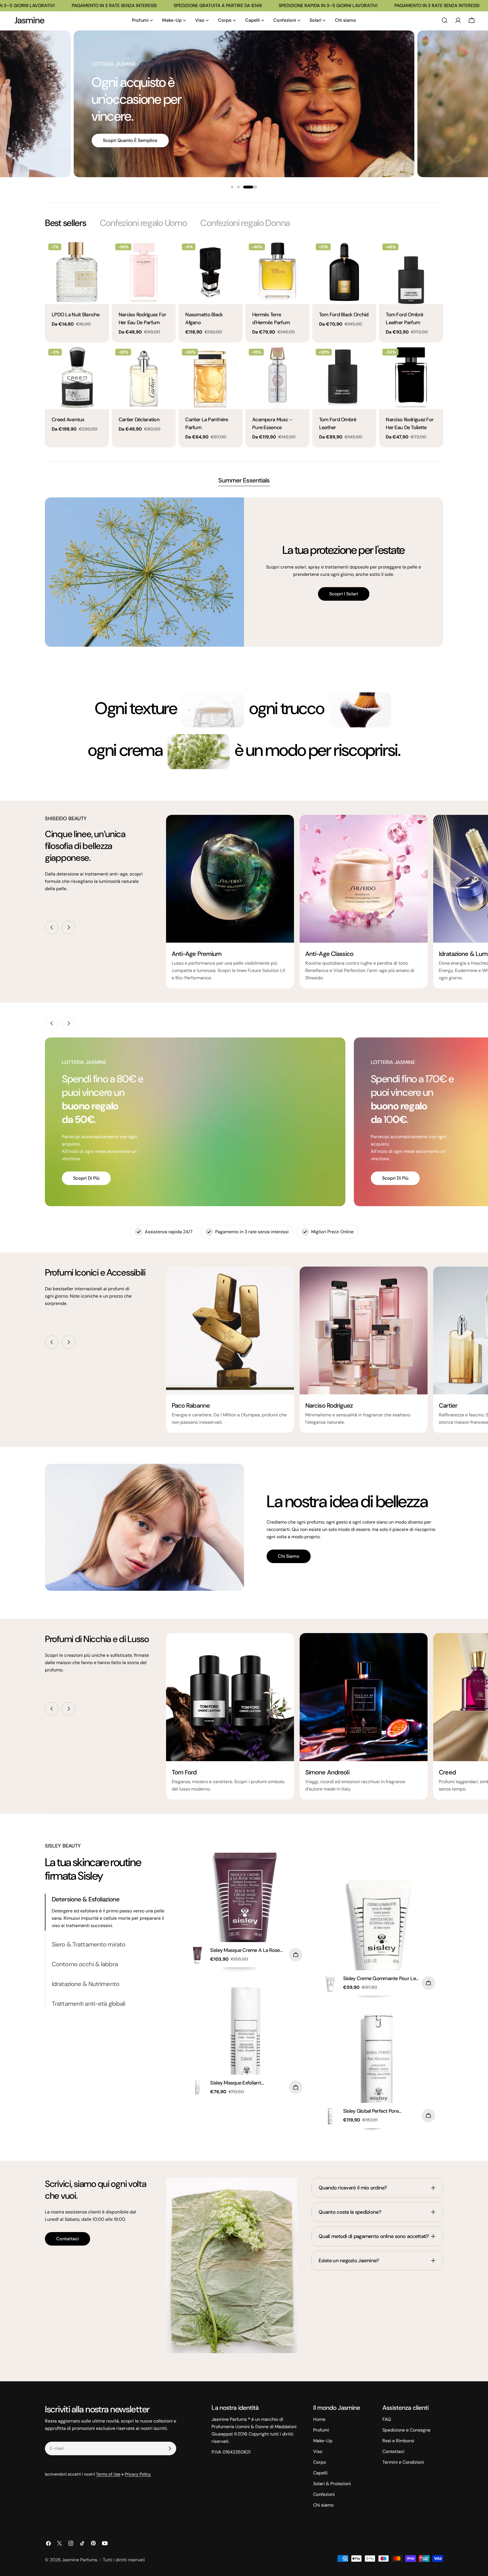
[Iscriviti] (170, 2448)
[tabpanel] (244, 344)
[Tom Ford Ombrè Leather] (344, 377)
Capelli (320, 2473)
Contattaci (67, 2239)
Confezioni (324, 2494)
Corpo (320, 2462)
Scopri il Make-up (122, 130)
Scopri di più (86, 1178)
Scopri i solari (344, 594)
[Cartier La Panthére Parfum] (211, 377)
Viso (318, 2451)
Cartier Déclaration (139, 420)
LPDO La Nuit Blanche (76, 315)
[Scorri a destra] (69, 927)
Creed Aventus (68, 420)
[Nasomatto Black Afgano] (211, 272)
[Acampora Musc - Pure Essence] (277, 377)
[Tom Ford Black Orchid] (344, 272)
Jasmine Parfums (79, 2560)
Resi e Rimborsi (398, 2441)
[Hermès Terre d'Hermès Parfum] (277, 272)
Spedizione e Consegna (406, 2430)
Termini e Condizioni (403, 2462)
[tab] (66, 223)
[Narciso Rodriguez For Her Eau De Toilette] (411, 377)
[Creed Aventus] (77, 377)
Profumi (321, 2430)
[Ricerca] (445, 20)
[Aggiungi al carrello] (296, 1955)
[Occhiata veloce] (101, 253)
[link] (213, 710)
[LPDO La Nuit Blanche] (77, 272)
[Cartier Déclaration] (144, 377)
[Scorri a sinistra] (52, 927)
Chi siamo (289, 1556)
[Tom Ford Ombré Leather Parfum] (411, 272)
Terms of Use (108, 2474)
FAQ (387, 2419)
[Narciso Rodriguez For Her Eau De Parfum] (144, 272)
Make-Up (323, 2441)
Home (319, 2419)
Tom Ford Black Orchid (344, 315)
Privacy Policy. (138, 2474)
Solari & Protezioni (332, 2484)
